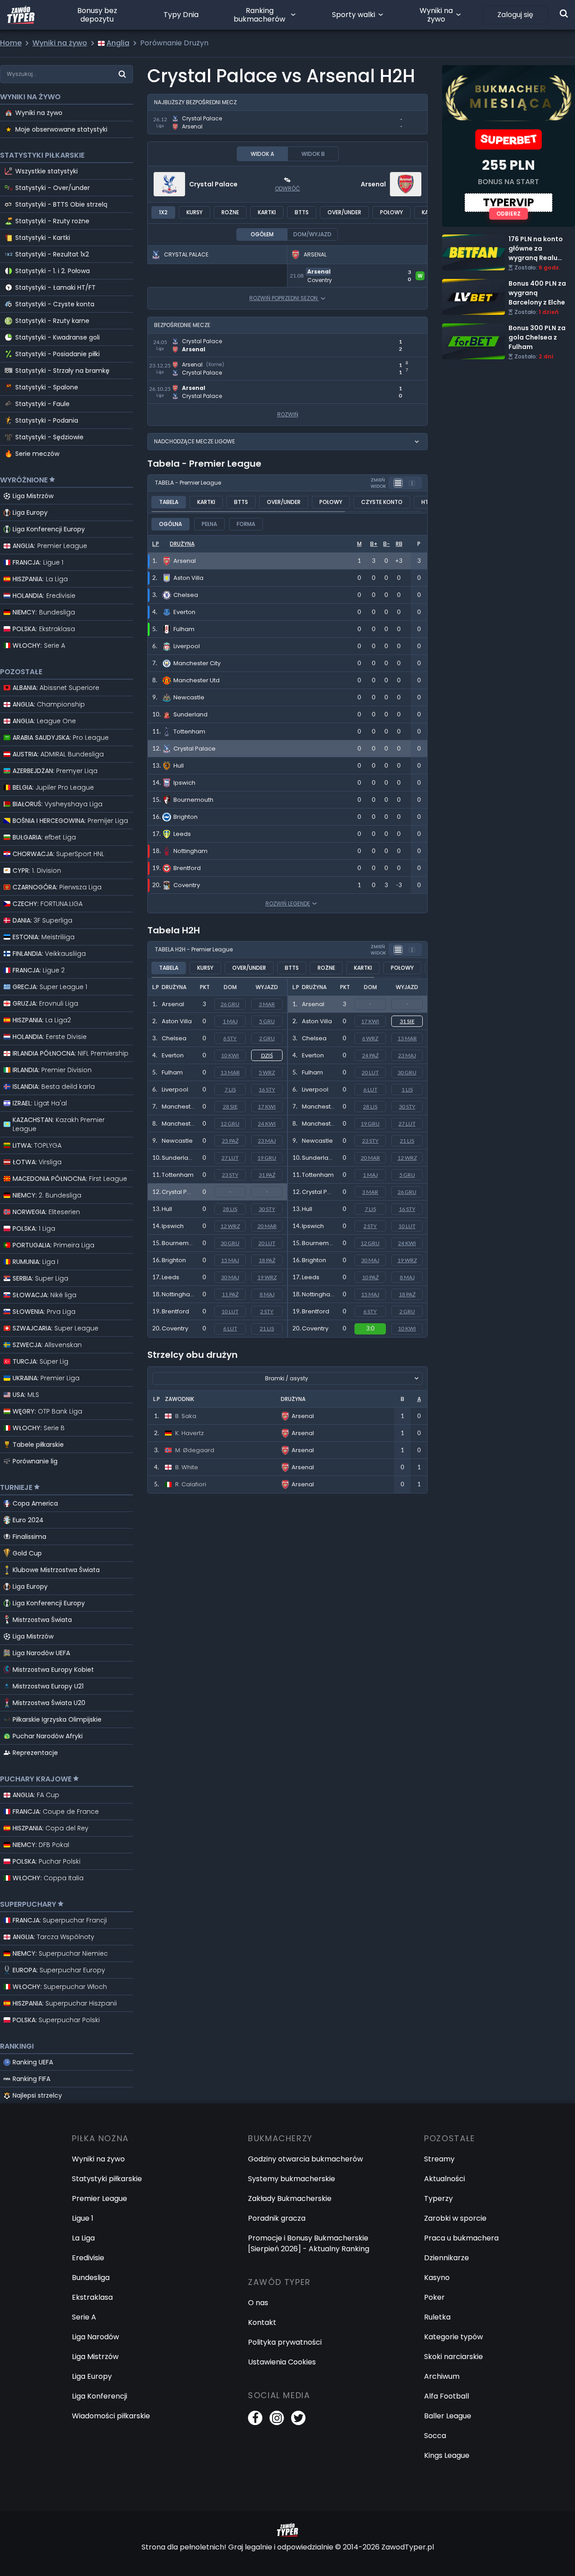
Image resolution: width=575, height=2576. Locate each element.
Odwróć (287, 188)
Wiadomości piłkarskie (111, 2416)
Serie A (84, 2317)
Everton (173, 1055)
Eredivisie (88, 2258)
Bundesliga (91, 2278)
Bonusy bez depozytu (97, 15)
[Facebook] (255, 2418)
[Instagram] (277, 2418)
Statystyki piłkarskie (107, 2179)
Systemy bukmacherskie (292, 2179)
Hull (167, 1209)
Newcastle (177, 1141)
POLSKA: (44, 629)
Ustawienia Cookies (282, 2362)
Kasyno (437, 2278)
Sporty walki (354, 15)
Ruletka (437, 2317)
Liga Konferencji (100, 2396)
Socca (435, 2436)
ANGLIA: (50, 546)
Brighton (174, 1260)
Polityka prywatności (285, 2342)
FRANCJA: (38, 562)
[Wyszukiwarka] (564, 13)
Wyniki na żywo (436, 15)
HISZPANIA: (40, 579)
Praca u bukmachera (461, 2238)
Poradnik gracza (277, 2218)
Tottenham (178, 1175)
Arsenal (373, 184)
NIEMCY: (44, 612)
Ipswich (173, 1226)
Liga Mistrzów (33, 496)
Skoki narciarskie (453, 2357)
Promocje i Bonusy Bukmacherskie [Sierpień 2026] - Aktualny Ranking (309, 2243)
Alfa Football (447, 2396)
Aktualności (445, 2179)
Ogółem (262, 234)
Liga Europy (30, 513)
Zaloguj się (515, 15)
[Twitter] (298, 2418)
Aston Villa (177, 1021)
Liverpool (175, 1089)
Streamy (439, 2159)
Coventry (175, 1328)
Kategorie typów (453, 2337)
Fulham (172, 1072)
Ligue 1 (83, 2218)
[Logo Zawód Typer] (21, 15)
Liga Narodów (95, 2337)
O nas (258, 2303)
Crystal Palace (213, 184)
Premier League (100, 2198)
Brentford (175, 1311)
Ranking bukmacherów (259, 15)
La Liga (83, 2238)
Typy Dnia (181, 15)
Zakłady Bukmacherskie (290, 2198)
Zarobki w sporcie (455, 2218)
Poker (434, 2297)
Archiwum (442, 2376)
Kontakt (262, 2322)
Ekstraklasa (92, 2297)
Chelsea (174, 1038)
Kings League (447, 2455)
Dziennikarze (447, 2258)
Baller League (448, 2416)
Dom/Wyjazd (312, 234)
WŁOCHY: (39, 645)
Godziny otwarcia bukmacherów (305, 2159)
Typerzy (438, 2198)
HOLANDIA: (44, 596)
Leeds (170, 1277)
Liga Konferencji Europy (49, 529)
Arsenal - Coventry (322, 269)
